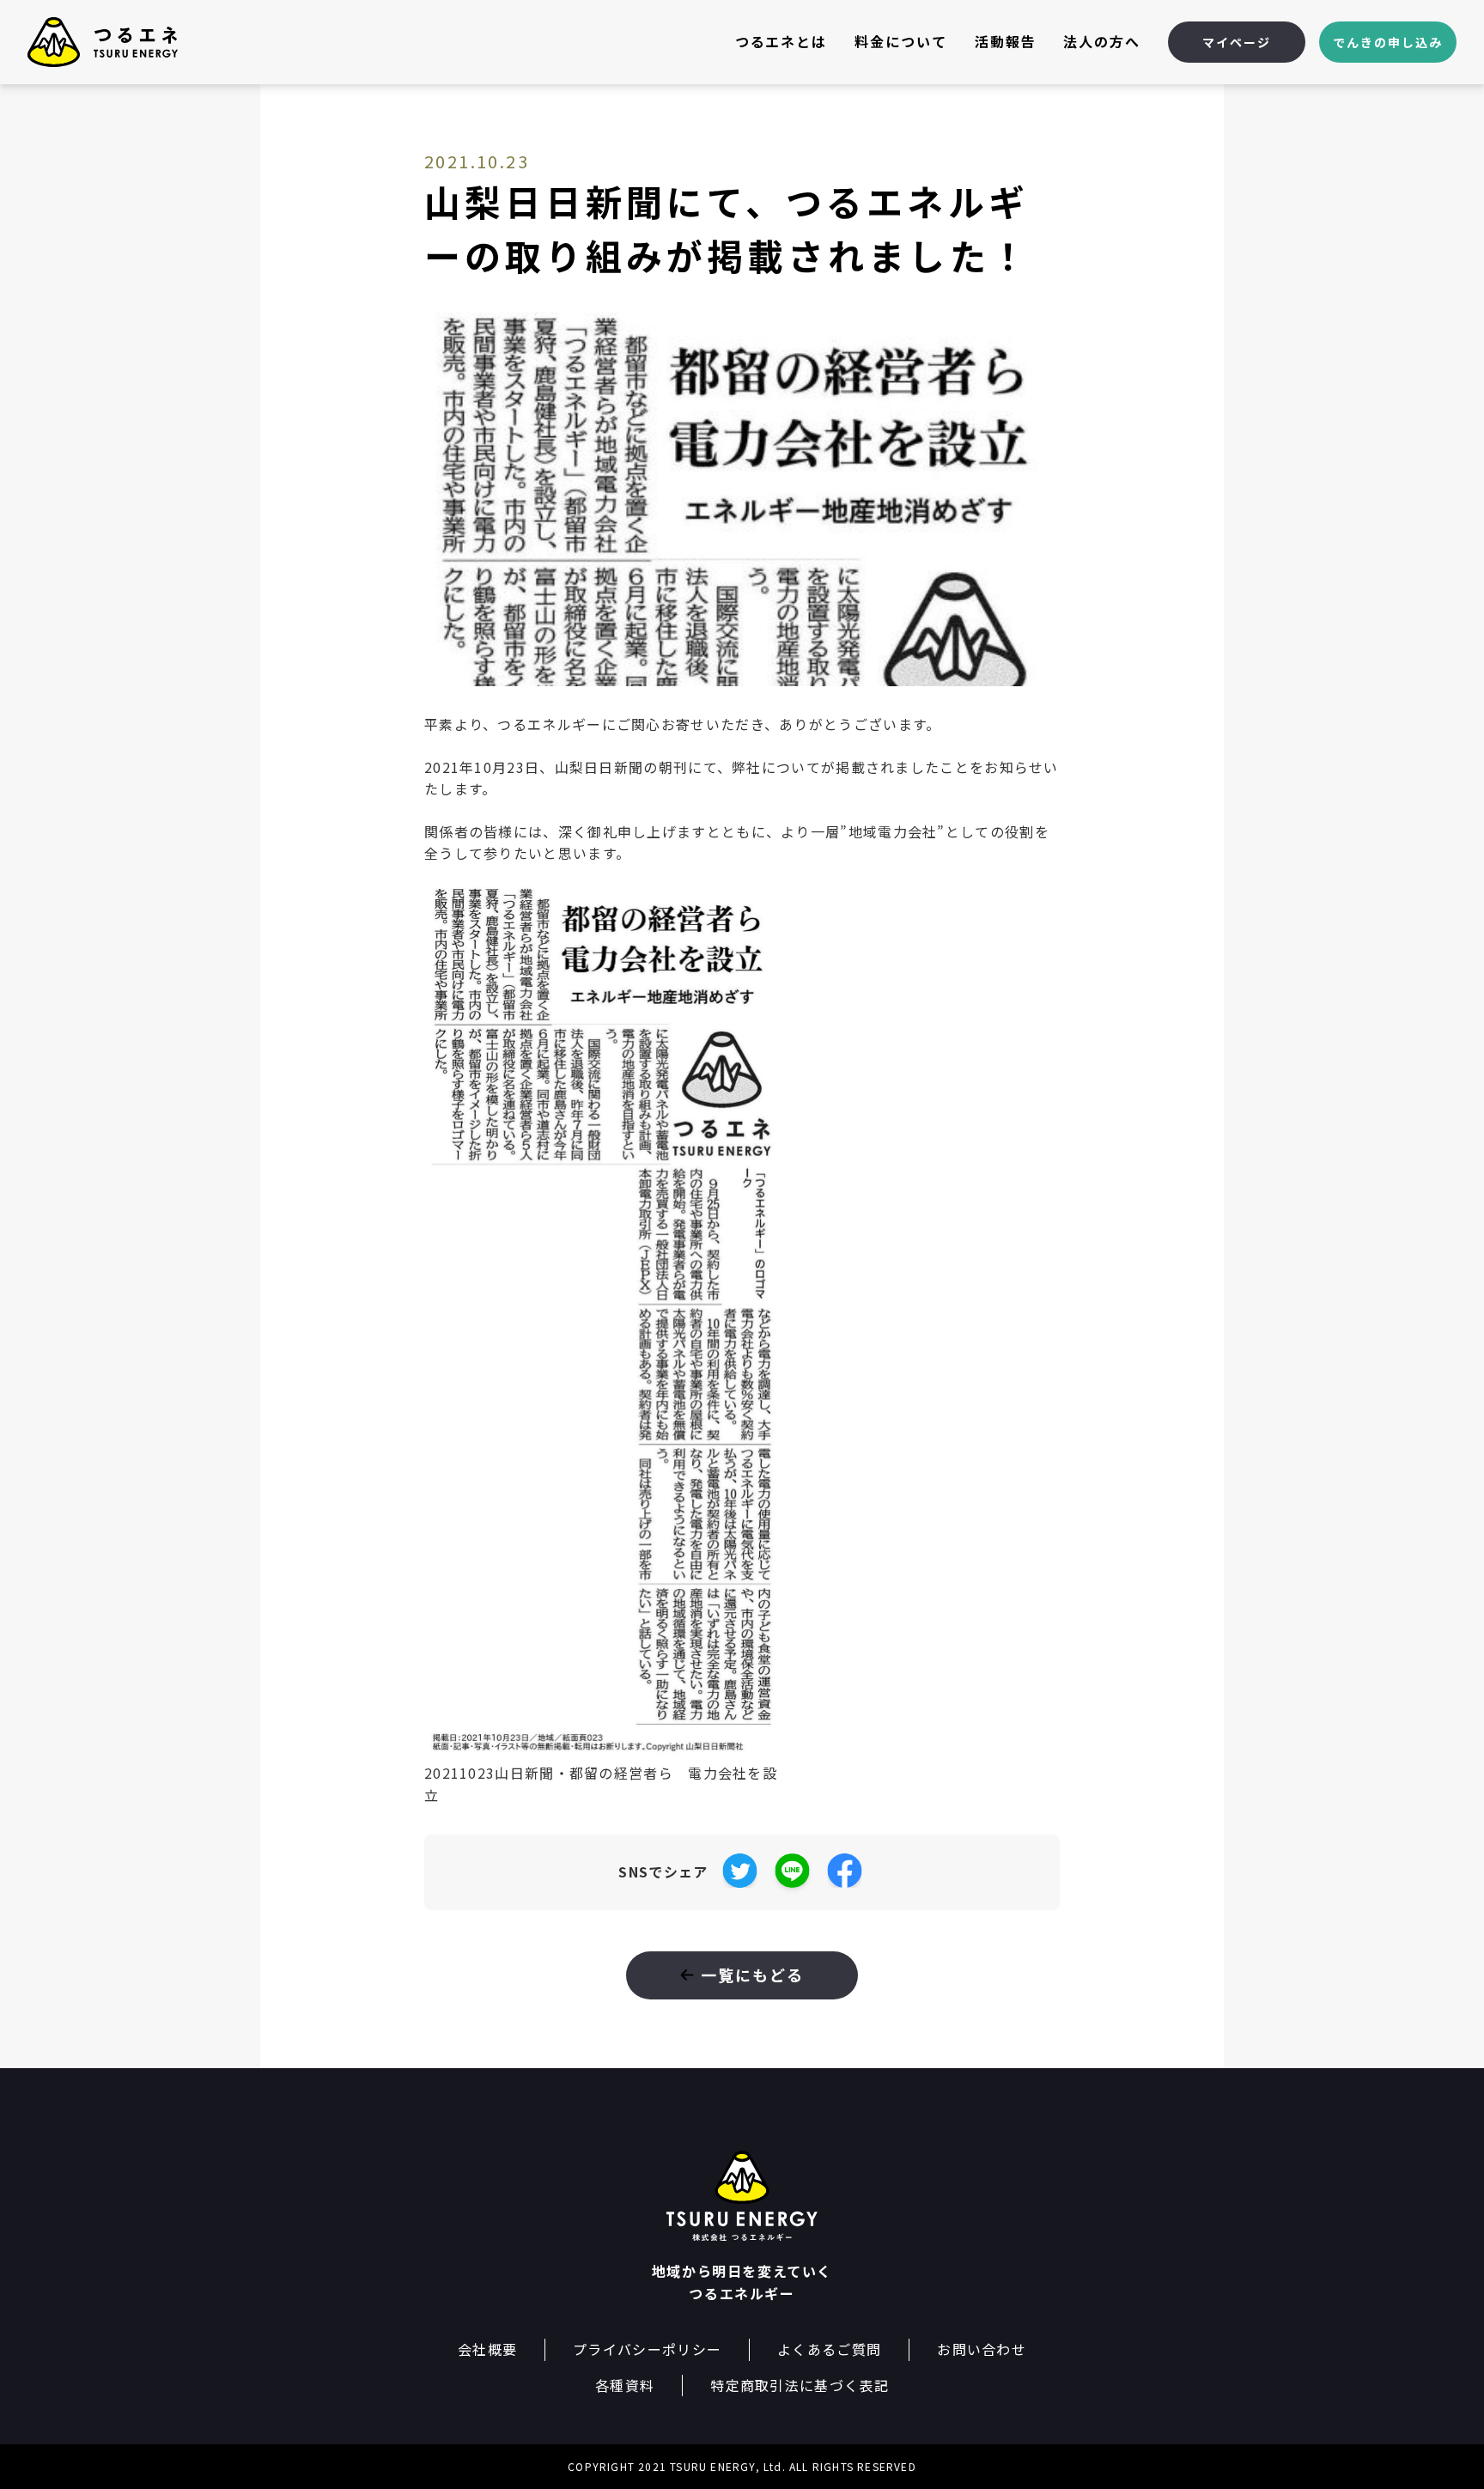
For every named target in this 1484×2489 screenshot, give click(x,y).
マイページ (1237, 42)
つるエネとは (782, 41)
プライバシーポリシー (647, 2349)
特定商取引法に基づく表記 (800, 2385)
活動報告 (1006, 41)
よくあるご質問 (829, 2349)
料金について (901, 41)
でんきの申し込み (1387, 42)
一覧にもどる (753, 1975)
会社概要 (487, 2349)
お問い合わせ (982, 2349)
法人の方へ (1102, 41)
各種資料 (625, 2385)
